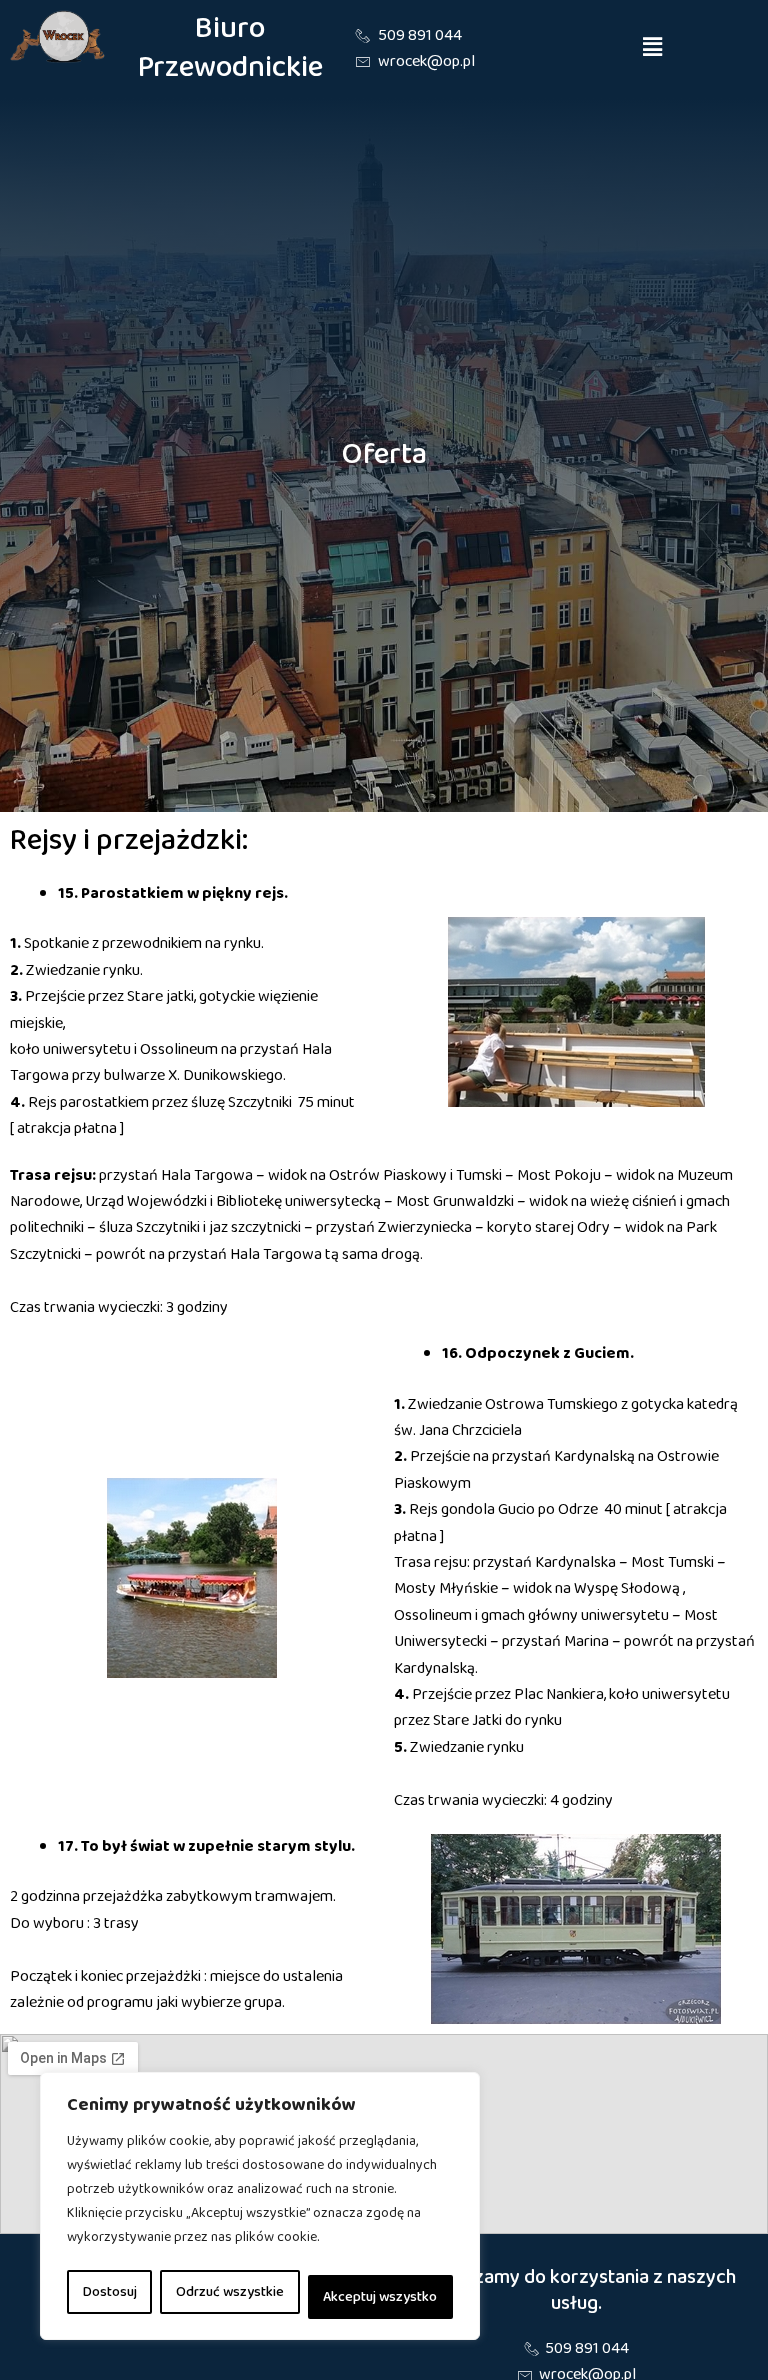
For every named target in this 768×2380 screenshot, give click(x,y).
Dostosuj (110, 2292)
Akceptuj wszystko (380, 2297)
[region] (260, 2206)
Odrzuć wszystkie (230, 2292)
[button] (653, 49)
